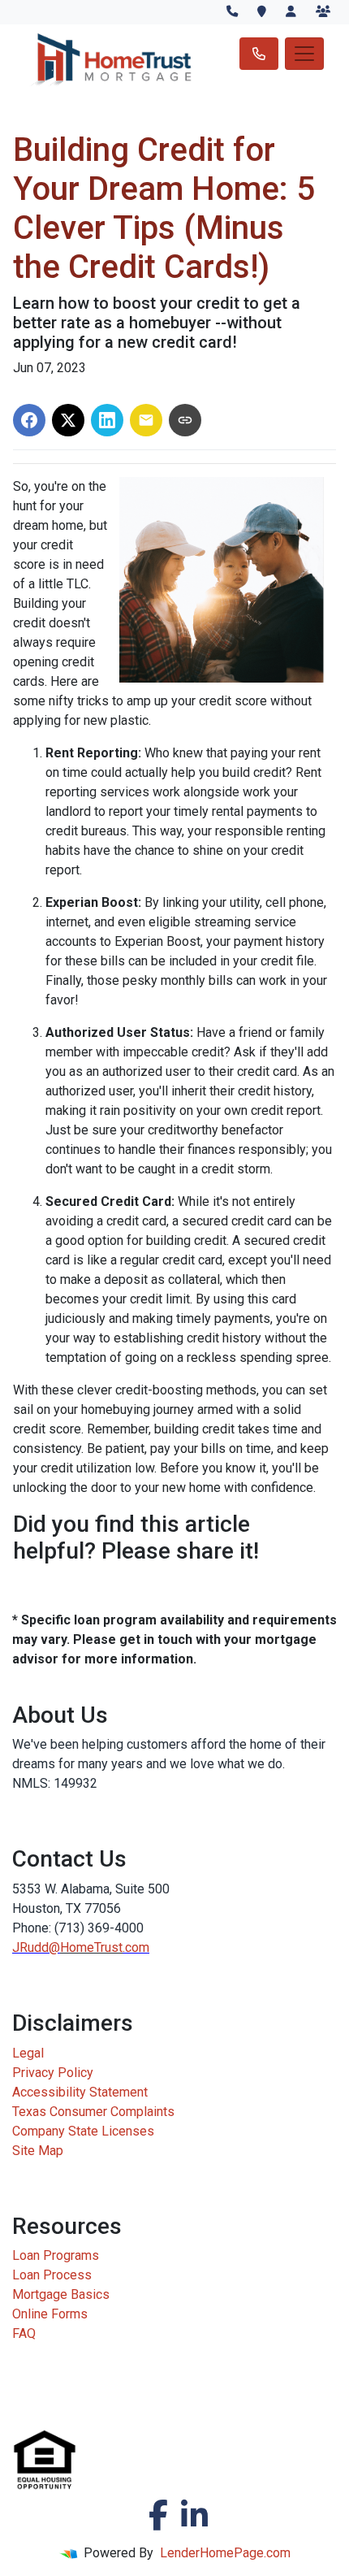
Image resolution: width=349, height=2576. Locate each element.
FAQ (24, 2333)
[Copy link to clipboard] (185, 420)
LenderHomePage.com (225, 2553)
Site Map (38, 2151)
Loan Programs (56, 2255)
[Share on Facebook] (29, 420)
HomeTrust (91, 1947)
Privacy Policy (53, 2073)
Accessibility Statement (80, 2092)
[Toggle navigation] (304, 54)
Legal (28, 2053)
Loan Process (52, 2275)
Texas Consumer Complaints (93, 2112)
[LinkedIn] (194, 2515)
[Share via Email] (146, 420)
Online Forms (50, 2314)
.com (136, 1947)
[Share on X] (68, 420)
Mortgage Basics (61, 2294)
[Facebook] (158, 2515)
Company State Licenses (83, 2131)
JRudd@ (36, 1947)
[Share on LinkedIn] (107, 420)
